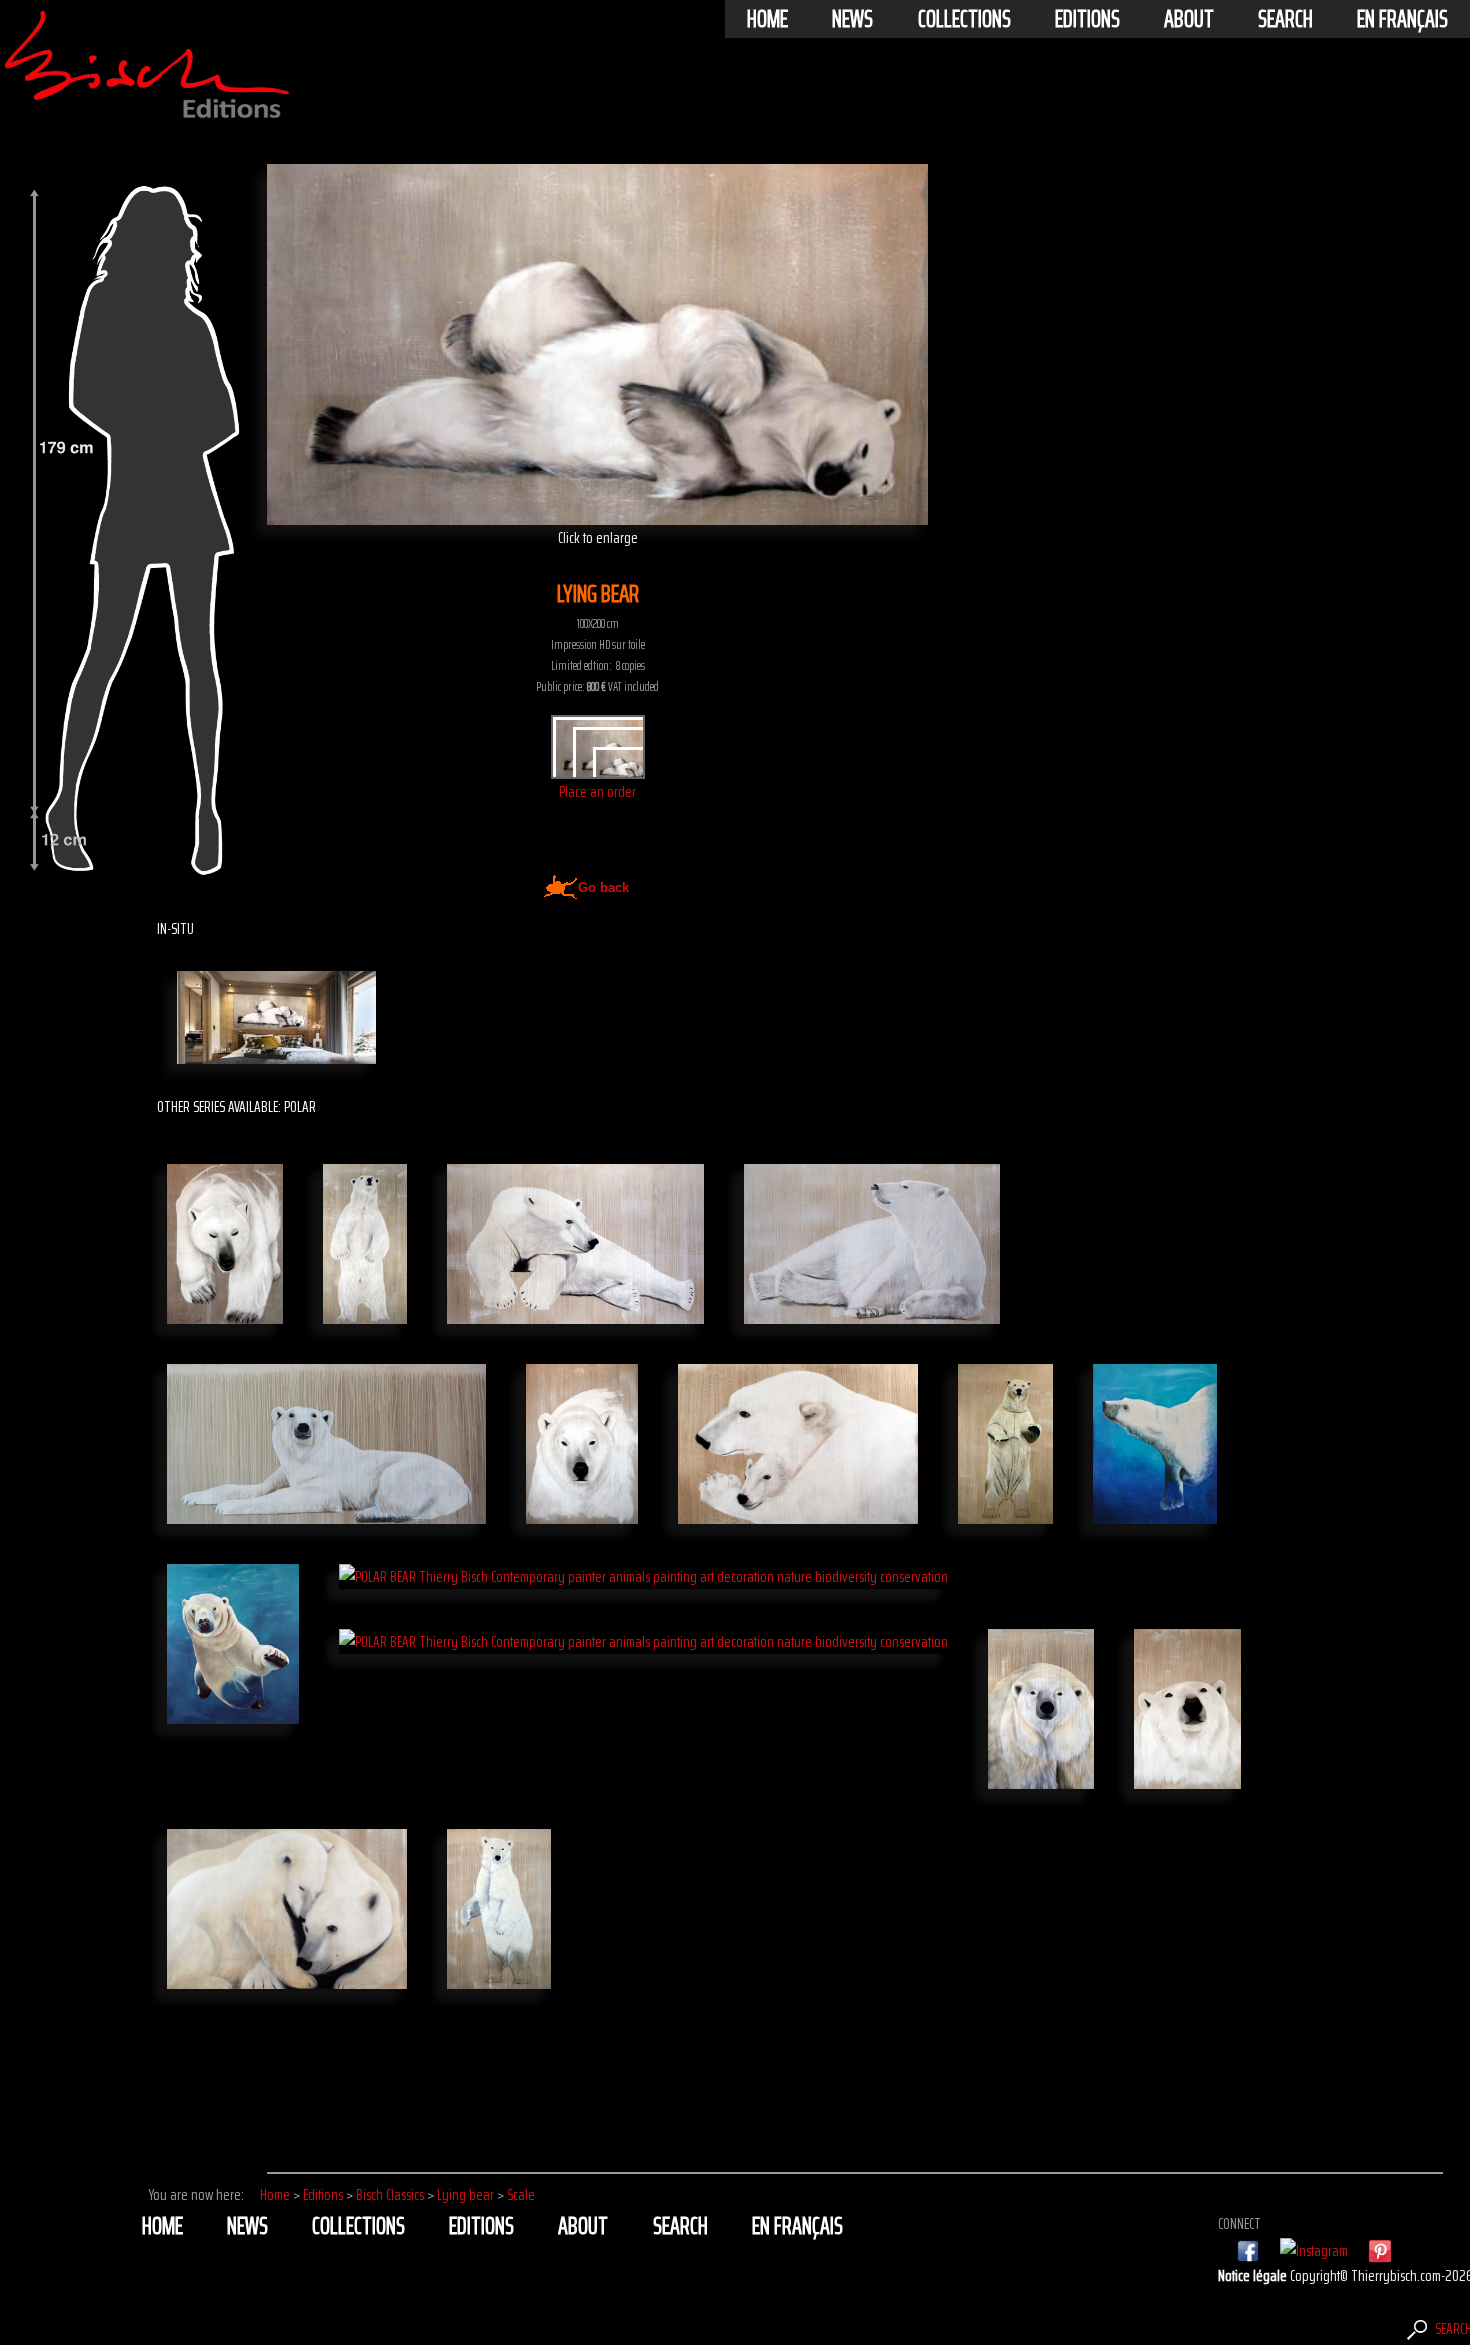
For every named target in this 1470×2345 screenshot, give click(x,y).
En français (1402, 19)
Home (767, 19)
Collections (964, 19)
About (1189, 19)
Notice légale (1254, 2275)
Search (1285, 19)
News (852, 19)
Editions (1087, 19)
